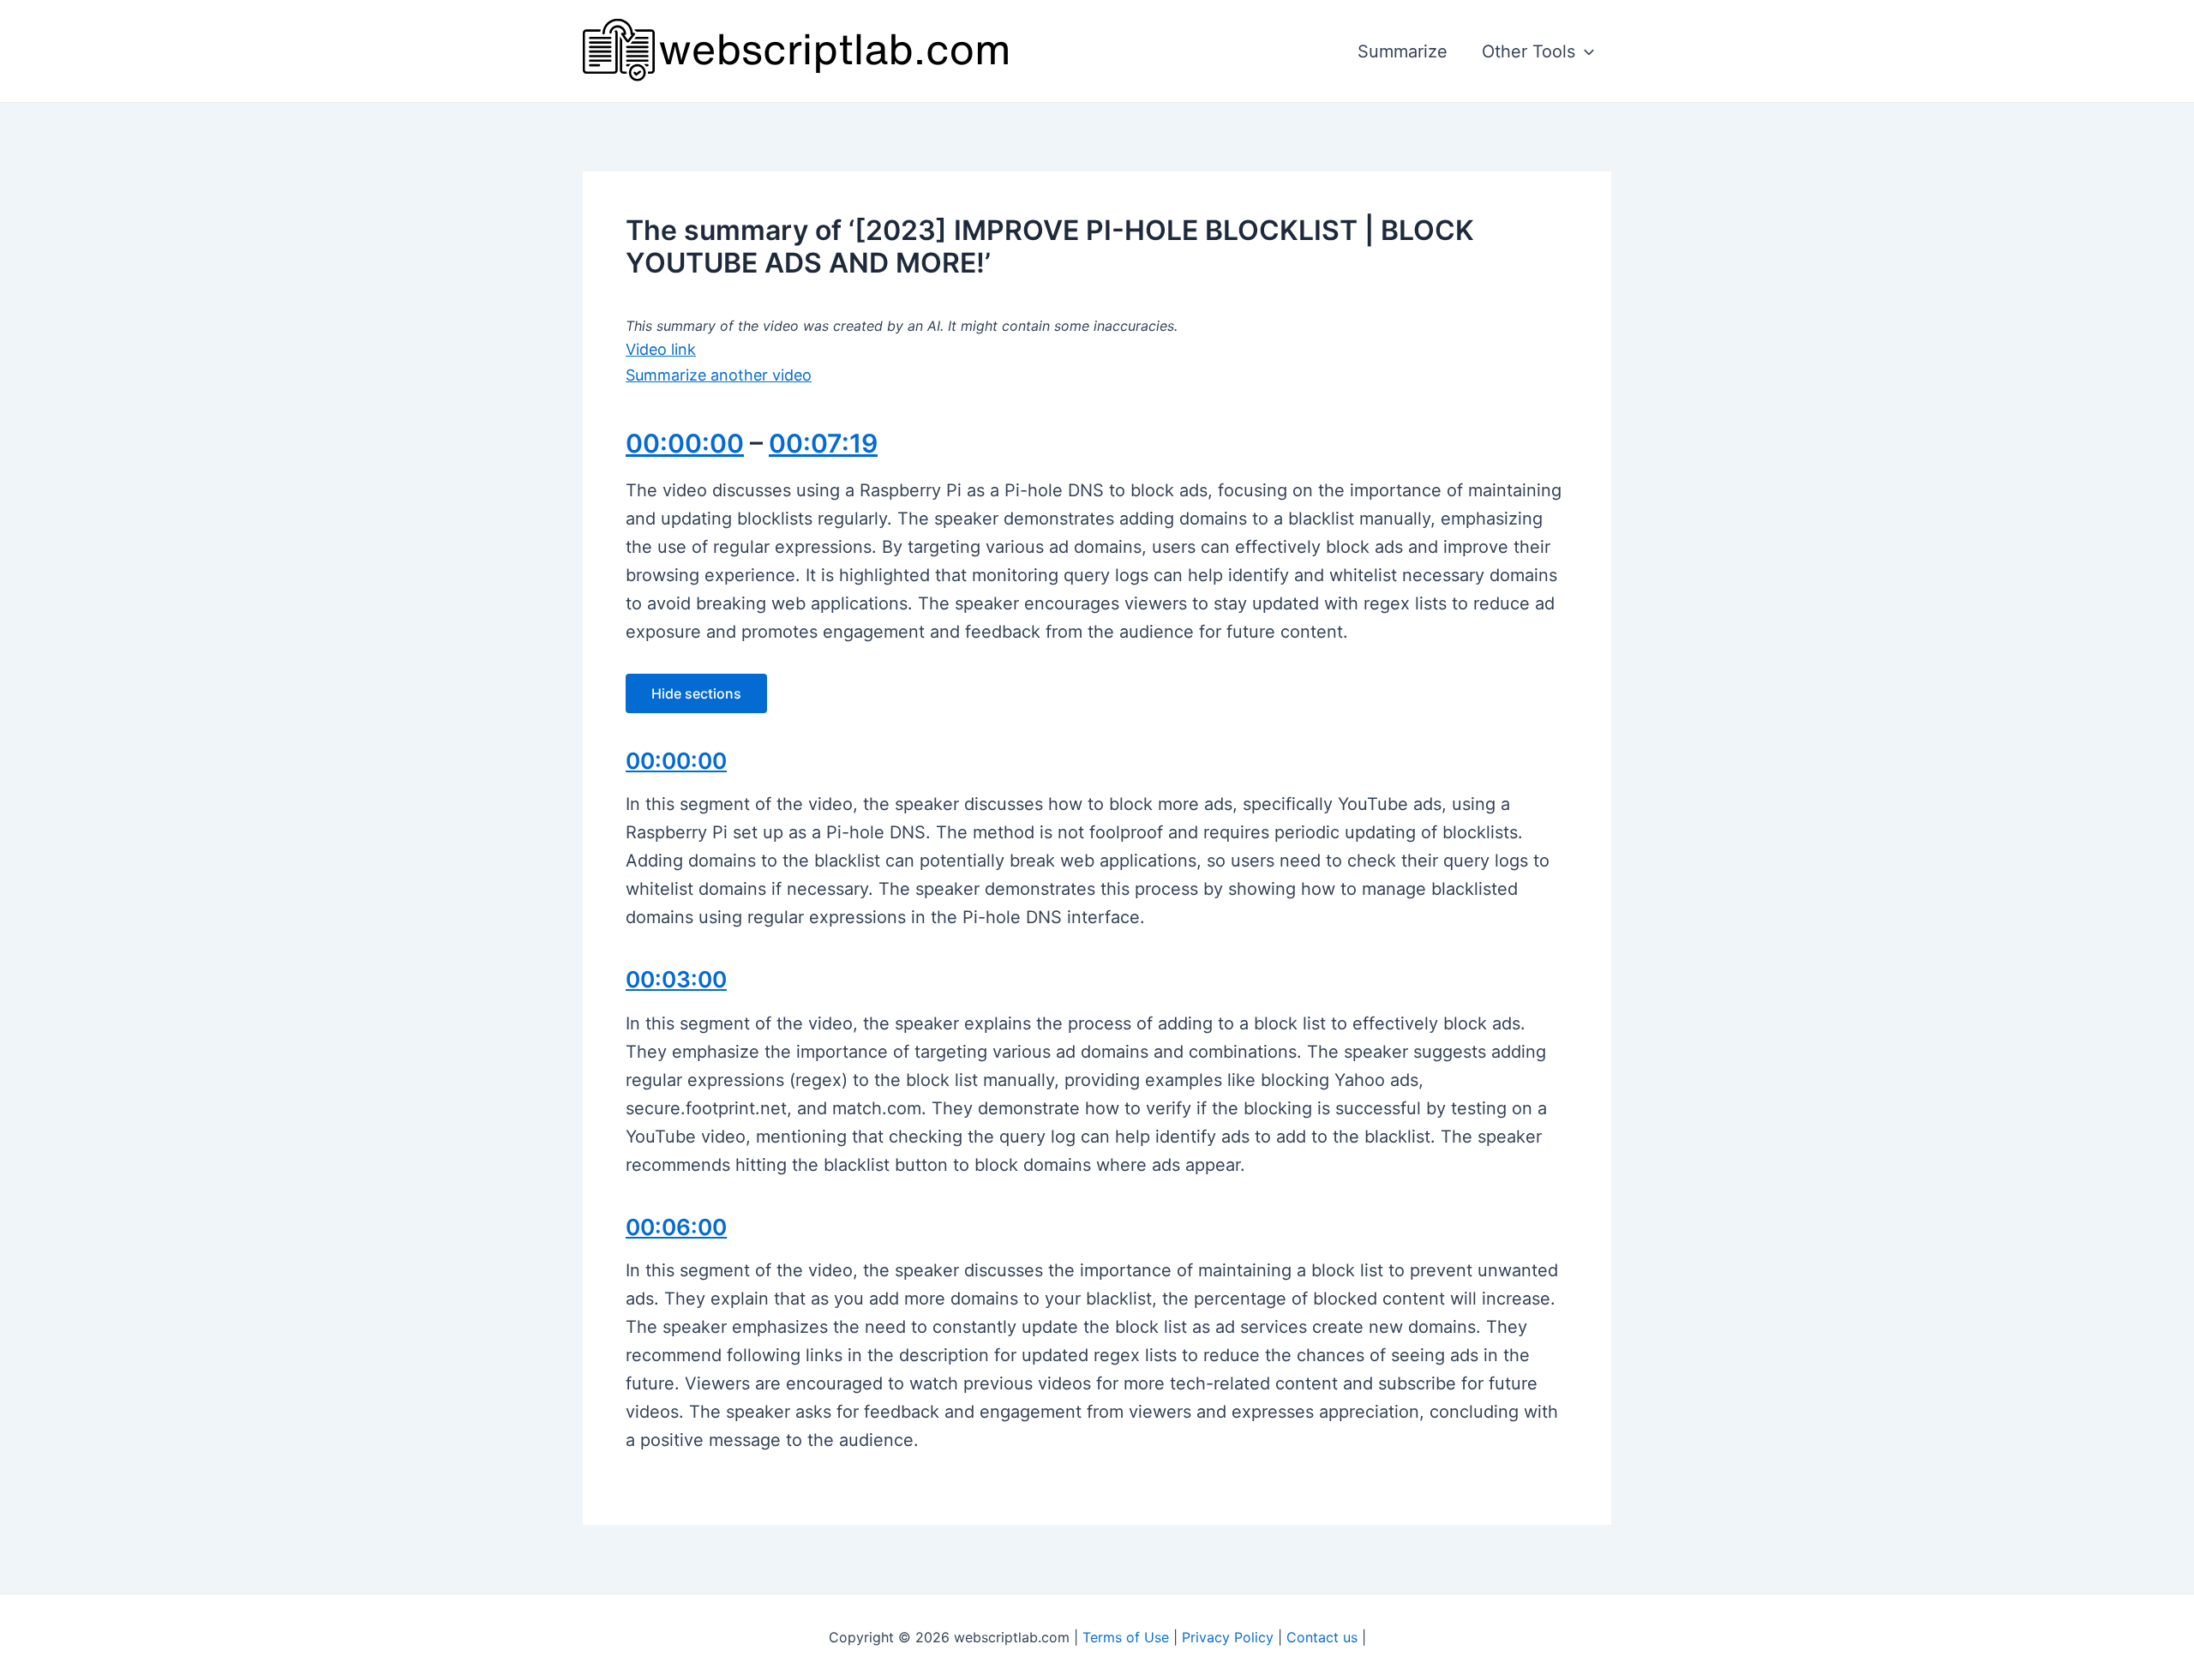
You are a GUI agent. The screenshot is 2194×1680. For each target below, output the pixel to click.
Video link (661, 349)
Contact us (1322, 1637)
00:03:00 (676, 979)
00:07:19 (823, 443)
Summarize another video (719, 375)
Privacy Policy (1228, 1637)
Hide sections (696, 693)
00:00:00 (685, 443)
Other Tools (1529, 51)
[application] (1585, 51)
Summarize (1403, 51)
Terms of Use (1126, 1637)
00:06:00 (676, 1227)
